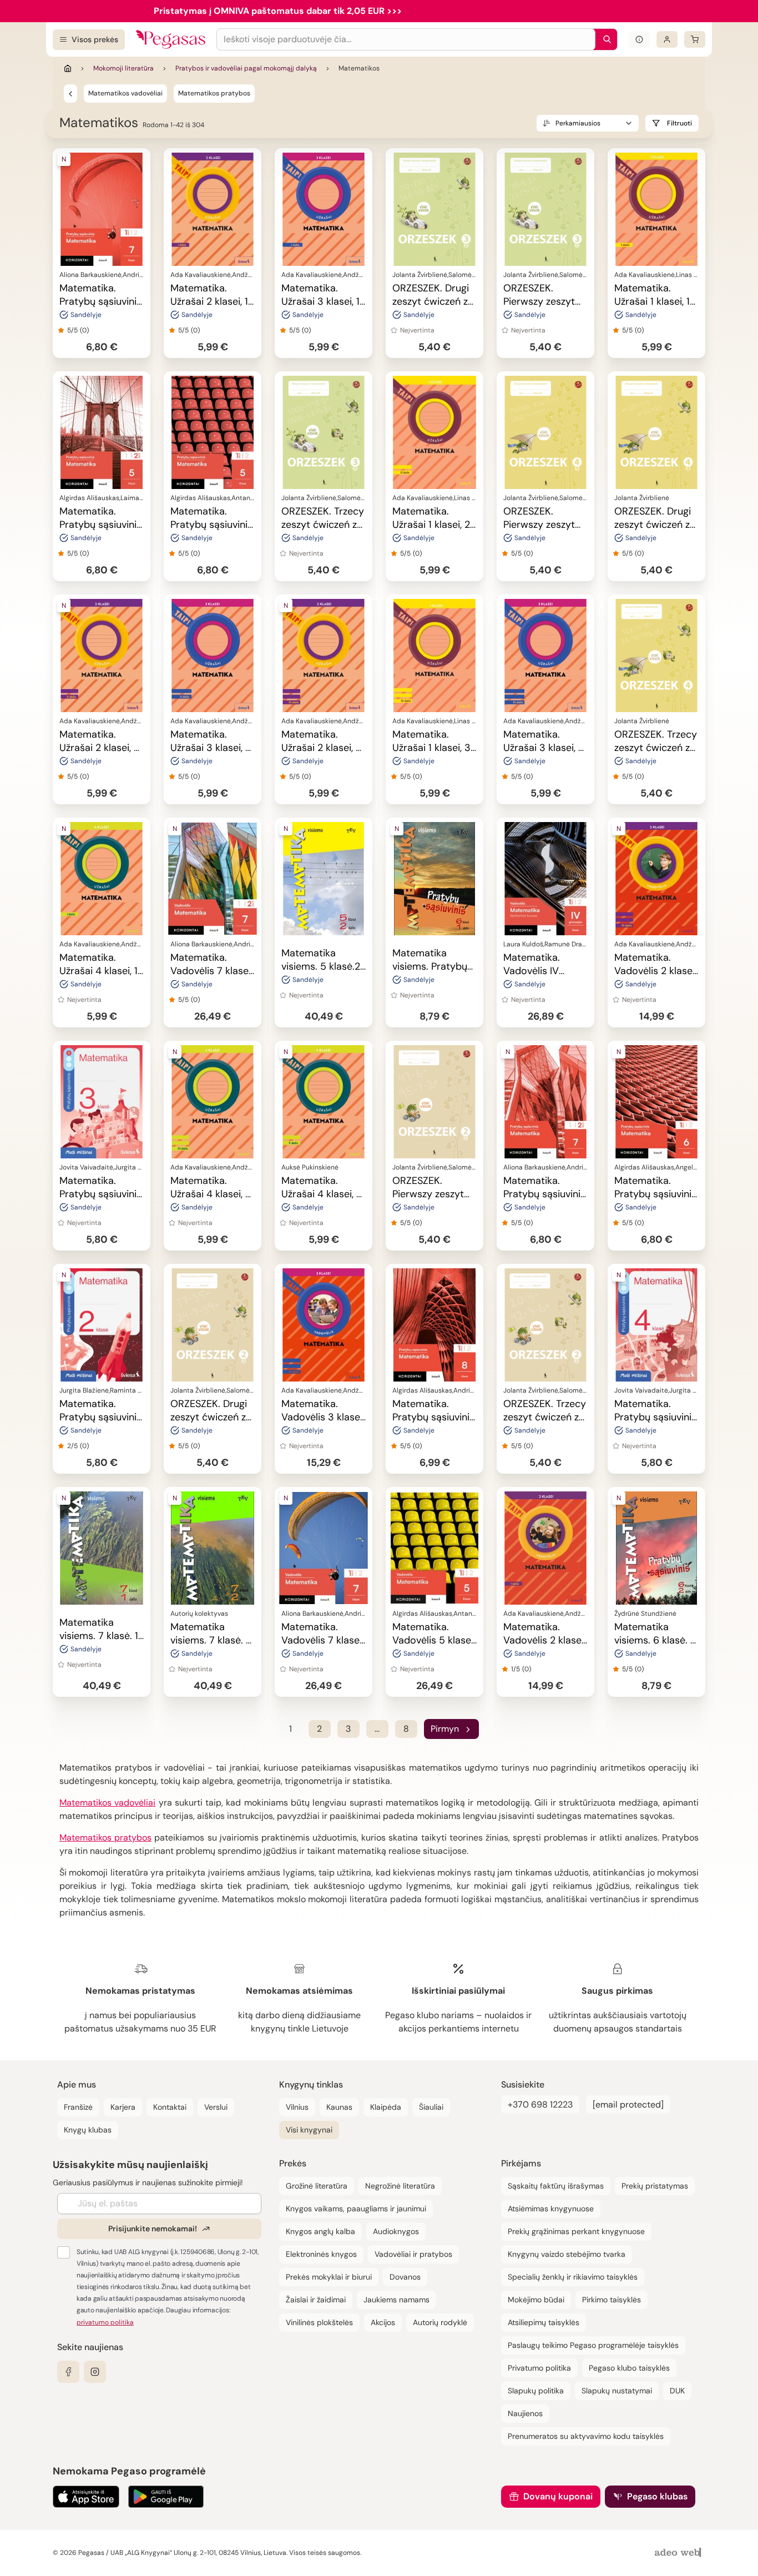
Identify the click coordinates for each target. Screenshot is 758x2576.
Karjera (123, 2107)
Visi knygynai (309, 2130)
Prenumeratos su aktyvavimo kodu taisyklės (586, 2436)
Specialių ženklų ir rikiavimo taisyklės (573, 2277)
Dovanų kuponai (558, 2496)
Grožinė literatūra (317, 2186)
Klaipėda (386, 2107)
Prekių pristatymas (655, 2186)
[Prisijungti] (667, 39)
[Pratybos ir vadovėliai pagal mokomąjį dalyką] (70, 93)
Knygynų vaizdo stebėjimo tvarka (567, 2254)
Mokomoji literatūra (123, 68)
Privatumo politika (539, 2368)
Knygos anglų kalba (320, 2231)
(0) (84, 330)
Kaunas (339, 2107)
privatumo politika (105, 2322)
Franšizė (78, 2107)
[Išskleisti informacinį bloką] (639, 39)
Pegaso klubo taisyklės (629, 2368)
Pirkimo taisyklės (612, 2300)
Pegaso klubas (657, 2496)
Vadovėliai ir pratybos (413, 2254)
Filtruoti (679, 123)
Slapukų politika (536, 2391)
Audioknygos (396, 2231)
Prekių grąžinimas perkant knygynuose (576, 2231)
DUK (677, 2391)
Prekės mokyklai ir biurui (329, 2277)
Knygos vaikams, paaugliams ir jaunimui (356, 2209)
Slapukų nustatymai (617, 2391)
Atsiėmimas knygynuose (551, 2209)
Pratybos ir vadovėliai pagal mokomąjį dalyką (246, 68)
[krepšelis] (695, 39)
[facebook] (68, 2372)
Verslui (216, 2107)
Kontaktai (170, 2107)
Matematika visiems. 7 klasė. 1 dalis (99, 1636)
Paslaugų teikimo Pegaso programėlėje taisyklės (593, 2345)
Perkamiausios (578, 123)
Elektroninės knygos (321, 2254)
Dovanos (405, 2277)
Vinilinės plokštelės (319, 2322)
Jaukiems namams (396, 2300)
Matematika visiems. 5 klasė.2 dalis (321, 966)
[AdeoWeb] (679, 2553)
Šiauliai (431, 2107)
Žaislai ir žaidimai (316, 2300)
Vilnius (297, 2107)
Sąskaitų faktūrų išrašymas (556, 2186)
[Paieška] (604, 39)
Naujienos (525, 2413)
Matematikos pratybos (214, 93)
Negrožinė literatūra (400, 2186)
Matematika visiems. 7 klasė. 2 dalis (211, 1640)
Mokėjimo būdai (536, 2300)
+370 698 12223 (540, 2104)
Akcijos (383, 2322)
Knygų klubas (88, 2130)
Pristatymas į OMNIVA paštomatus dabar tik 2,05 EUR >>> (278, 11)
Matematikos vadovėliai (125, 93)
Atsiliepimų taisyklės (544, 2322)
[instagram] (95, 2372)
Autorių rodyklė (440, 2322)
